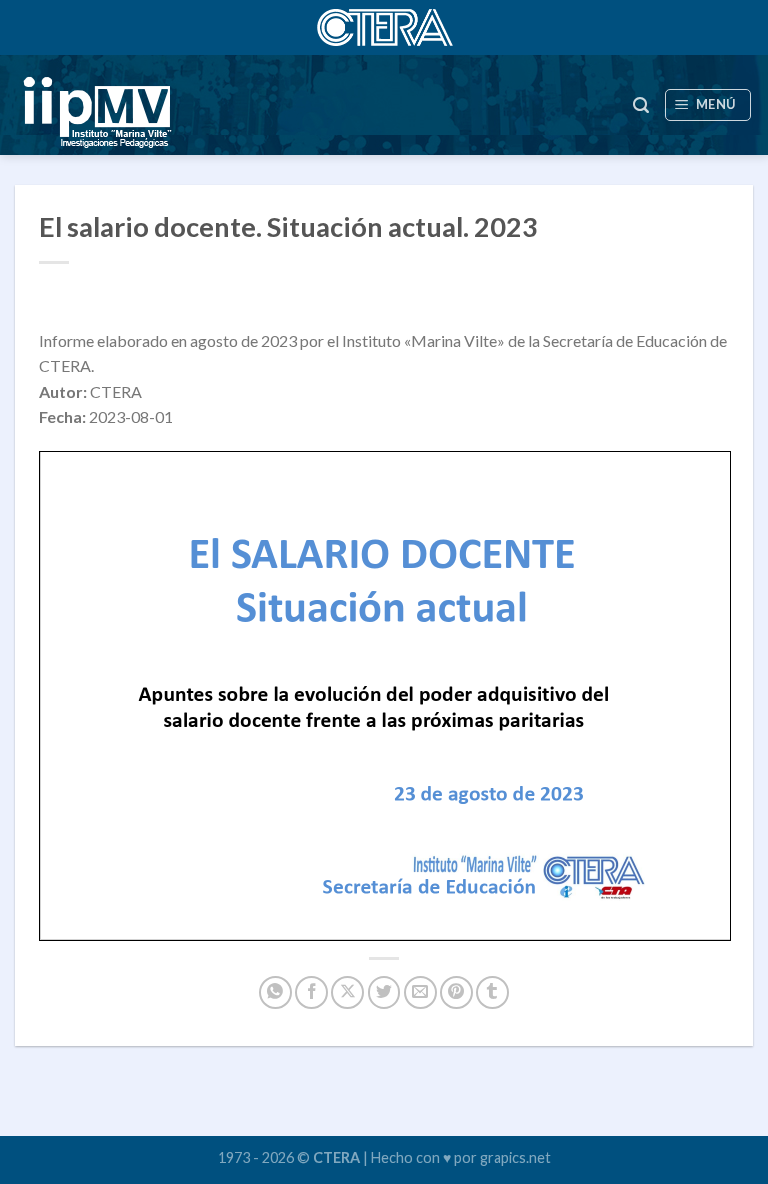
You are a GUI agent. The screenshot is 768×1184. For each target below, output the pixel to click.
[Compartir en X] (347, 992)
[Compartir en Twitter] (384, 992)
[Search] (641, 105)
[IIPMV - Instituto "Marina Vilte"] (190, 105)
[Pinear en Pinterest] (456, 992)
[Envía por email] (420, 992)
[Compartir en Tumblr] (492, 992)
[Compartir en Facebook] (311, 992)
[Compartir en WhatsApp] (275, 992)
